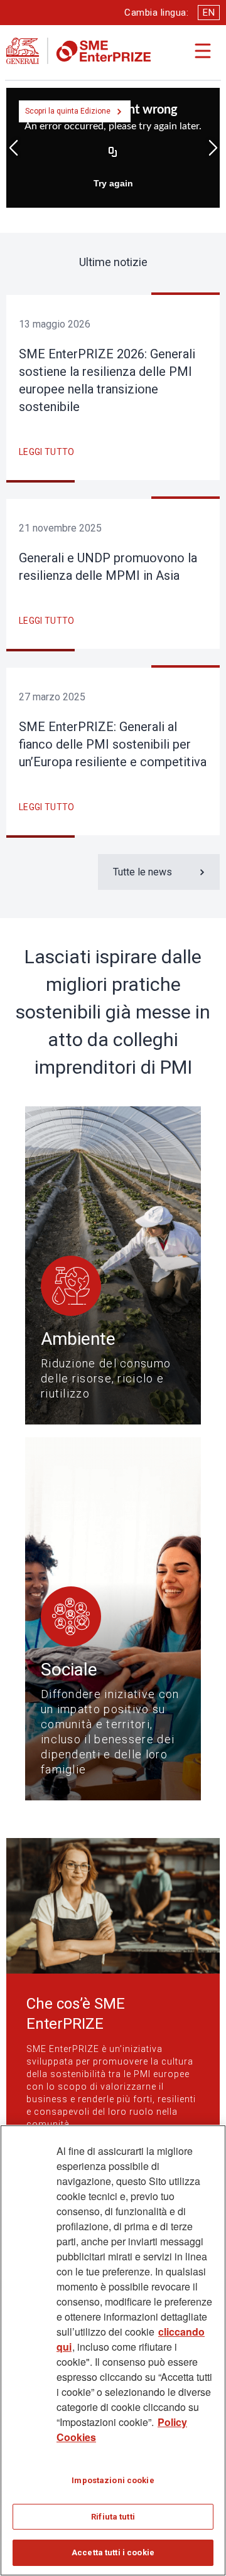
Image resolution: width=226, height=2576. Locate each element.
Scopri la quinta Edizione (68, 111)
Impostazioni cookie (113, 2480)
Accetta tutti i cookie (113, 2552)
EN (209, 13)
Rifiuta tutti (113, 2517)
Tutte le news (143, 872)
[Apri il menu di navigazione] (203, 51)
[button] (13, 148)
